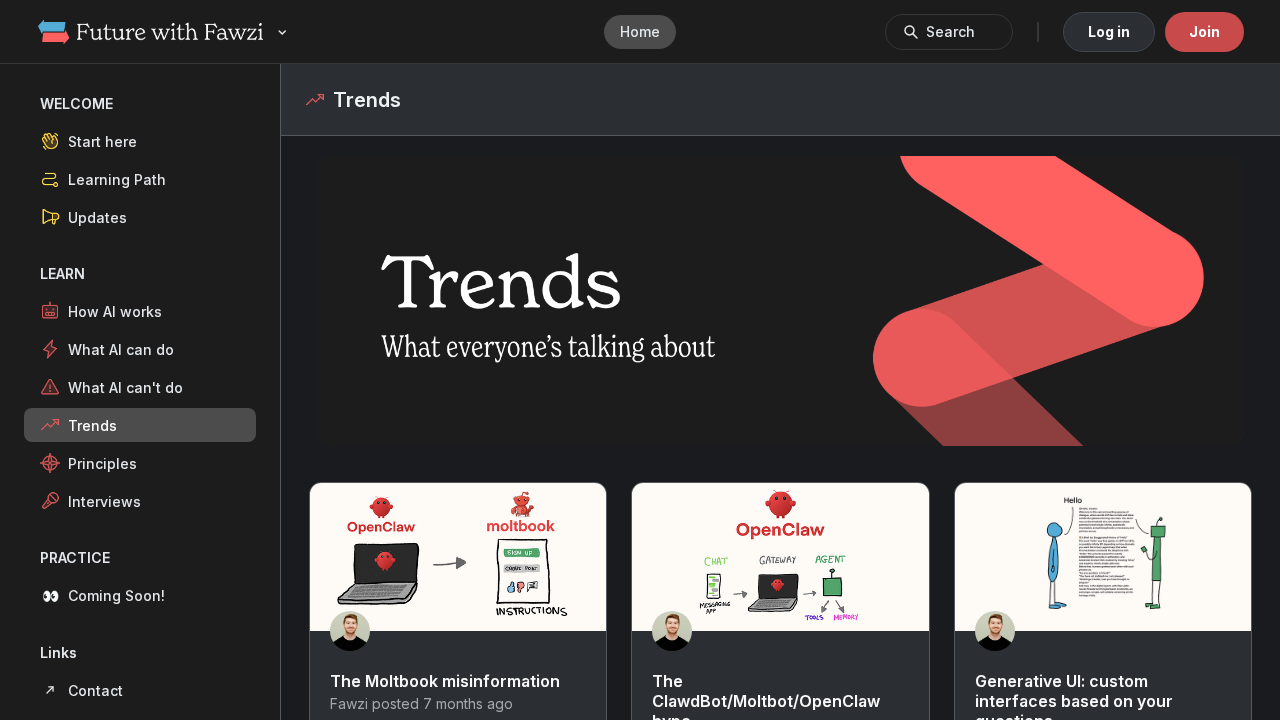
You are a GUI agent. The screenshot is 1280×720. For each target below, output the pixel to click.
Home (640, 31)
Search (950, 31)
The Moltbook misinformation (445, 681)
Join (1204, 31)
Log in (1109, 31)
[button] (140, 141)
